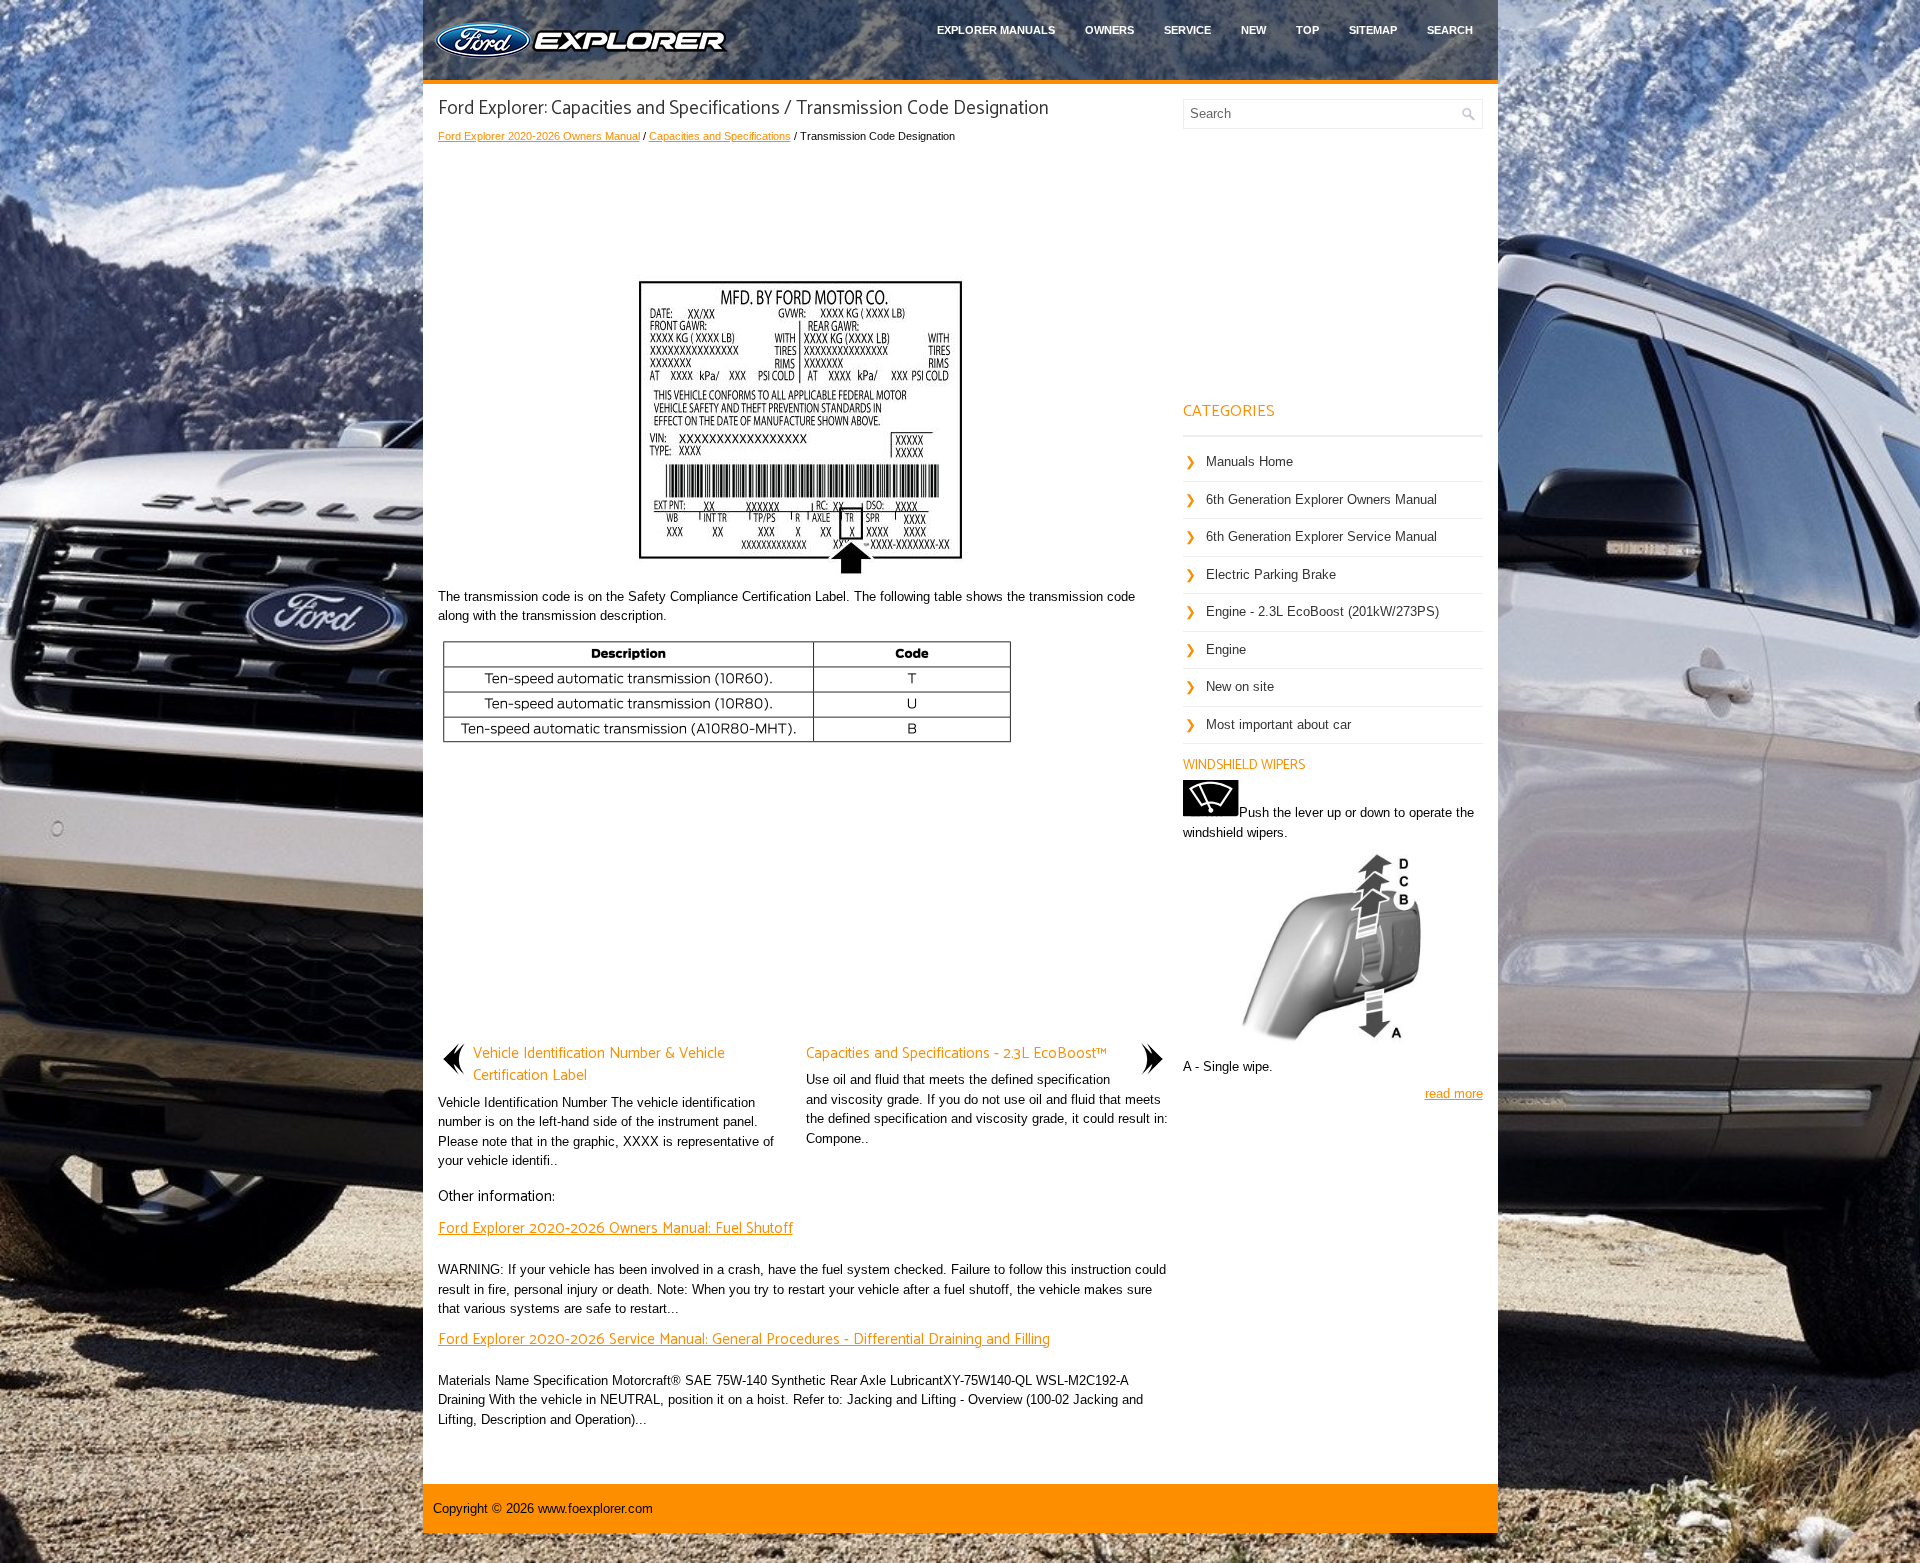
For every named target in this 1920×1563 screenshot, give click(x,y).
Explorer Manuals (996, 30)
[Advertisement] (803, 205)
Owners (1109, 30)
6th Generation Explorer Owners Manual (1321, 499)
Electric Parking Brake (1271, 574)
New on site (1240, 686)
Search (1450, 30)
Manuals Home (1249, 461)
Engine (1226, 649)
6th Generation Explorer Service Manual (1321, 536)
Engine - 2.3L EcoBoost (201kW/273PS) (1322, 611)
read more (1454, 1093)
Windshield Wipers (1244, 765)
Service (1187, 30)
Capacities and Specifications (720, 136)
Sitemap (1373, 30)
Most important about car (1278, 724)
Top (1307, 30)
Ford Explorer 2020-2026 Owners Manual (539, 136)
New (1253, 30)
